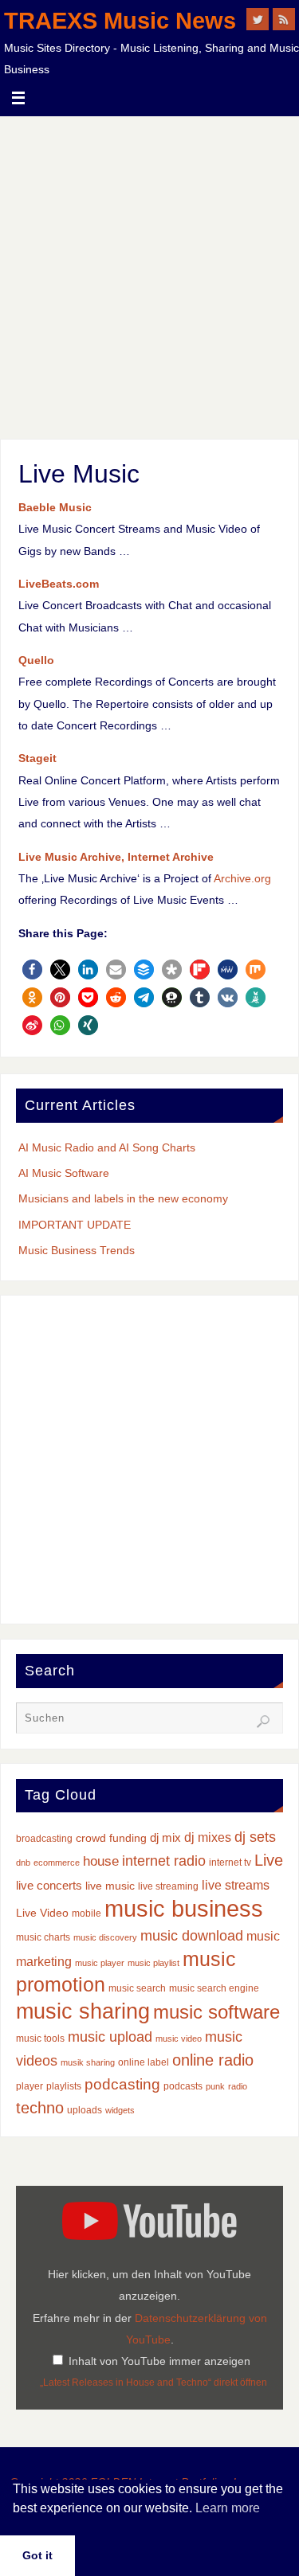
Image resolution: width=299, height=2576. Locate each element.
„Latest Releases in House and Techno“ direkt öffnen (153, 2383)
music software (216, 2012)
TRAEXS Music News (120, 21)
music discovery (105, 1937)
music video (179, 2039)
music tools (40, 2039)
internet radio (164, 1861)
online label (144, 2062)
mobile (87, 1913)
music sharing (83, 2011)
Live (269, 1860)
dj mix (165, 1838)
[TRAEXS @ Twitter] (258, 19)
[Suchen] (263, 1722)
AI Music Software (64, 1173)
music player (100, 1963)
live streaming (168, 1886)
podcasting (122, 2084)
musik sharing (88, 2062)
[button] (32, 969)
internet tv (230, 1863)
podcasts (183, 2086)
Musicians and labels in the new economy (123, 1198)
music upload (110, 2037)
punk (215, 2086)
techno (40, 2108)
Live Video (42, 1913)
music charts (43, 1937)
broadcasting (44, 1839)
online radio (213, 2060)
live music (110, 1886)
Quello (36, 660)
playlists (64, 2086)
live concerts (49, 1886)
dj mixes (208, 1837)
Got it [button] (37, 2555)
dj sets (255, 1837)
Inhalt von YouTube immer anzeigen (159, 2361)
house (101, 1861)
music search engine (214, 1988)
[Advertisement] (149, 274)
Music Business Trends (77, 1250)
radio (238, 2086)
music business (184, 1908)
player (30, 2086)
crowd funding (111, 1838)
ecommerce (57, 1863)
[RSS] (284, 19)
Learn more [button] (228, 2508)
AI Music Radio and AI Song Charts (107, 1147)
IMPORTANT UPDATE (75, 1225)
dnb (23, 1863)
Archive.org (242, 878)
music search (137, 1988)
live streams (236, 1885)
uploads (85, 2110)
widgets (120, 2110)
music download (192, 1935)
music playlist (153, 1963)
